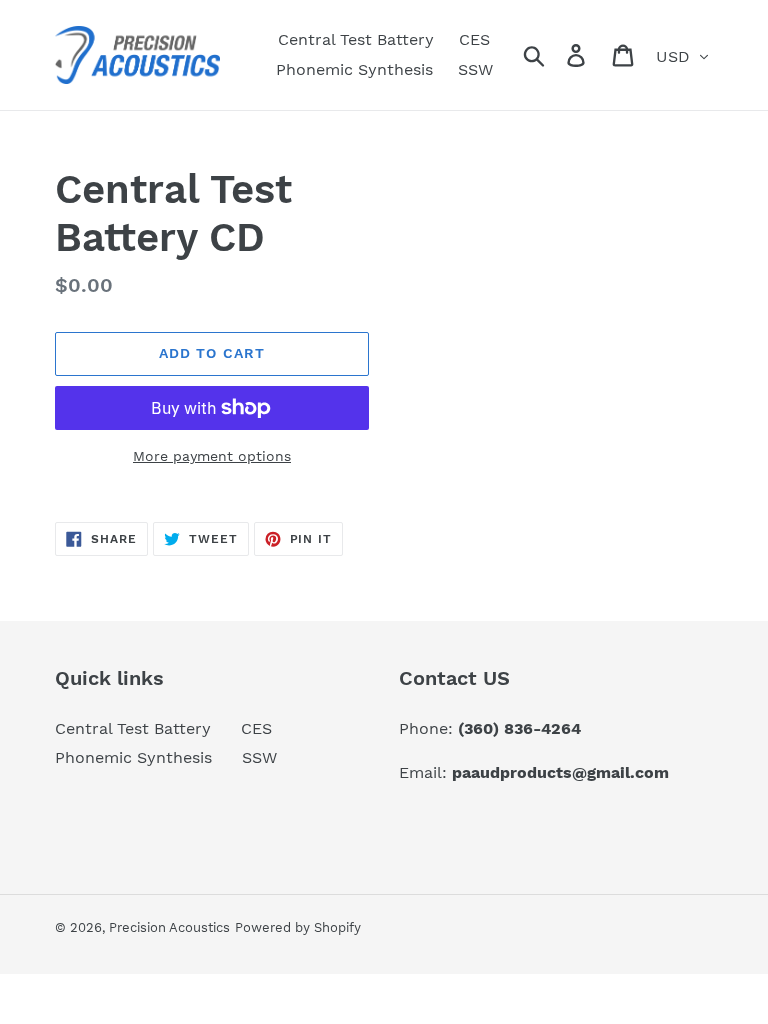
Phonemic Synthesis (133, 757)
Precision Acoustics (169, 927)
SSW (259, 757)
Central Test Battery (133, 728)
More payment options (212, 456)
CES (256, 728)
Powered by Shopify (298, 927)
